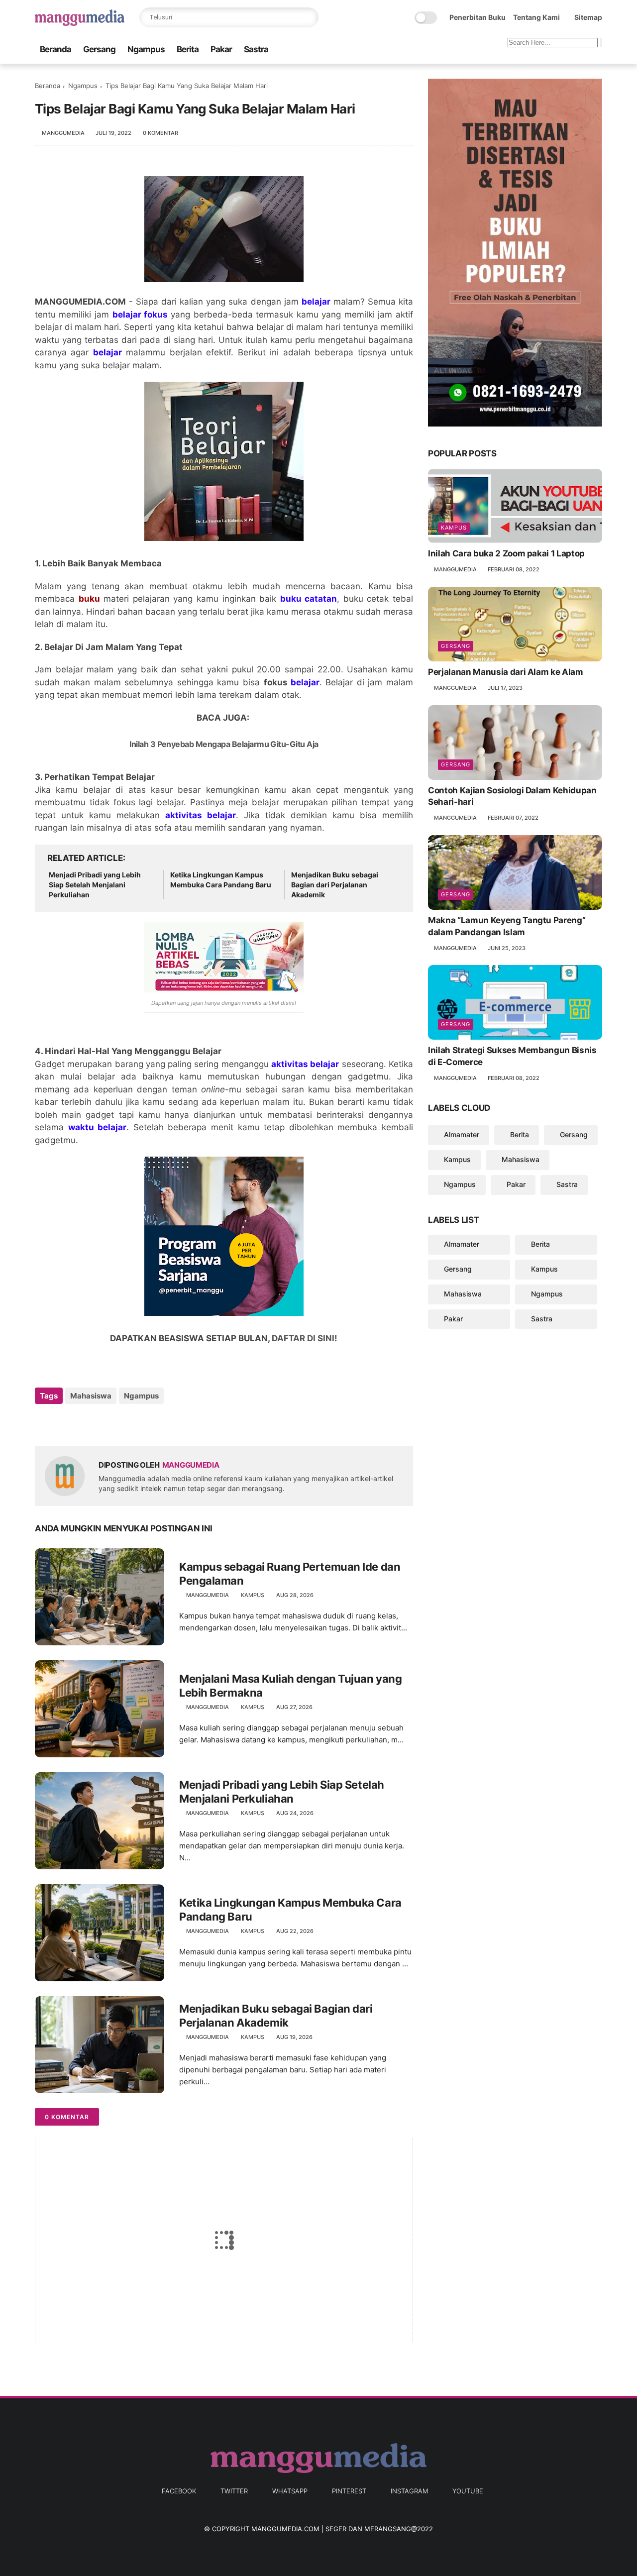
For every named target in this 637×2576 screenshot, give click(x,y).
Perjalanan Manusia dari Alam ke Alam (506, 672)
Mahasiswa (91, 1396)
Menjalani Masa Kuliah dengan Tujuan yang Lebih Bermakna (290, 1686)
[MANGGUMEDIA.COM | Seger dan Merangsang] (80, 23)
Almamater (462, 1134)
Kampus (253, 1595)
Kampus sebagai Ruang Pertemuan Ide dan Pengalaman (290, 1574)
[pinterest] (103, 1423)
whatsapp (290, 2491)
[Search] (309, 17)
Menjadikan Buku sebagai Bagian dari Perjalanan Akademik (335, 884)
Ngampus (146, 49)
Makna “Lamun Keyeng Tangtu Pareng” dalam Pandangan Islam (507, 926)
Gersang (99, 49)
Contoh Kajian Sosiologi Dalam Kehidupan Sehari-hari (512, 796)
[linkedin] (123, 1423)
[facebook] (44, 1423)
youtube (468, 2491)
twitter (234, 2491)
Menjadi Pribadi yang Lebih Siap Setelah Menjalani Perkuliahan (95, 884)
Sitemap (588, 17)
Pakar (221, 49)
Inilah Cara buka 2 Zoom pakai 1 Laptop (506, 553)
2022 (425, 2529)
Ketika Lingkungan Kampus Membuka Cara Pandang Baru (221, 880)
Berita (188, 49)
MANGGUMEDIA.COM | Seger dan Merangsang (331, 2529)
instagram (409, 2491)
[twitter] (63, 1423)
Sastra (256, 49)
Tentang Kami (536, 17)
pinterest (349, 2491)
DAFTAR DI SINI (303, 1338)
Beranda (55, 49)
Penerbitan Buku (478, 17)
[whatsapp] (83, 1423)
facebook (179, 2491)
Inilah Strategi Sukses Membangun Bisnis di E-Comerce (512, 1056)
